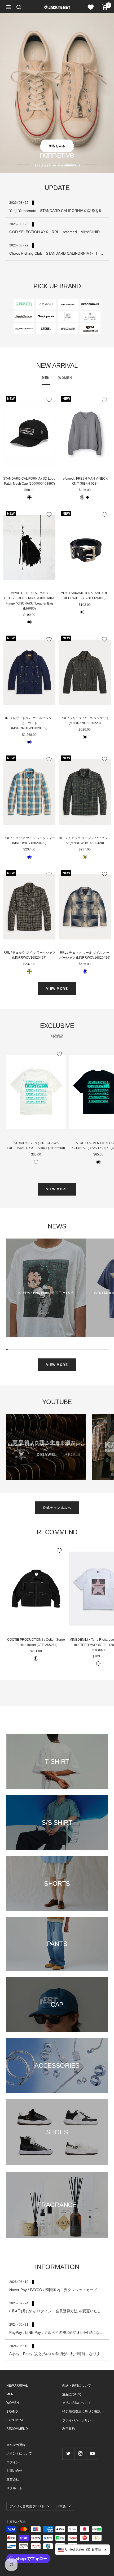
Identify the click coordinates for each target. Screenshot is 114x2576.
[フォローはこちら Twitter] (68, 2454)
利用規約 (69, 2429)
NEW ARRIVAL (17, 2386)
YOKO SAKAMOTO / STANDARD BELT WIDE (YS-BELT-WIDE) (85, 596)
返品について (72, 2394)
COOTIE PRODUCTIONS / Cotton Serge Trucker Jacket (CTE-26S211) (36, 1642)
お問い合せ (14, 2471)
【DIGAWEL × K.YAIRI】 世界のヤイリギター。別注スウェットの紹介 (46, 1447)
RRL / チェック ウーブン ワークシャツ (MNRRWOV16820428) (85, 840)
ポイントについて (19, 2453)
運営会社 (13, 2479)
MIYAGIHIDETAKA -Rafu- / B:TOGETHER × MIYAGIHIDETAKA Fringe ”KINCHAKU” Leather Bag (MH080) (29, 601)
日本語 (61, 2506)
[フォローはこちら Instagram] (80, 2454)
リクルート (14, 2488)
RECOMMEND (17, 2429)
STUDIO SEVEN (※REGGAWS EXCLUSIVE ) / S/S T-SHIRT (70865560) (36, 1146)
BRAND (12, 2412)
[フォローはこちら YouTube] (92, 2454)
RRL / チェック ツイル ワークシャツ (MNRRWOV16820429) (29, 840)
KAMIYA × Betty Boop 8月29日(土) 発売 (46, 1293)
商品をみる (57, 146)
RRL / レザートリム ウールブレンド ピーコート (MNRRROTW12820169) (29, 723)
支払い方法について (77, 2403)
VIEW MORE (57, 989)
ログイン (13, 2462)
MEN (46, 378)
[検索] (19, 7)
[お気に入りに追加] (49, 400)
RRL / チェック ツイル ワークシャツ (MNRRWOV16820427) (29, 955)
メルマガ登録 (16, 2445)
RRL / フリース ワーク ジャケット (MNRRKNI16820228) (85, 721)
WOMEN (65, 378)
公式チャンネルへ (57, 1508)
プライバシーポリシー (78, 2420)
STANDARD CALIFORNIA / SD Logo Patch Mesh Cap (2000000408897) (29, 481)
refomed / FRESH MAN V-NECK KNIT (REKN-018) (85, 481)
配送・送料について (77, 2386)
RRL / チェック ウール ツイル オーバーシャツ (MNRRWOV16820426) (85, 955)
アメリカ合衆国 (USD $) (27, 2506)
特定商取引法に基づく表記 (81, 2412)
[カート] (105, 7)
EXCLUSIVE (15, 2420)
